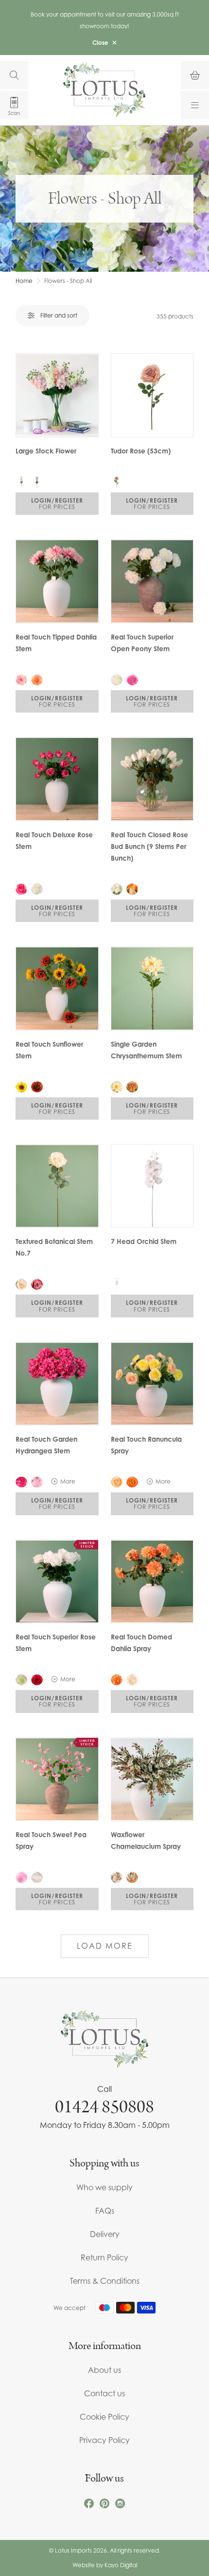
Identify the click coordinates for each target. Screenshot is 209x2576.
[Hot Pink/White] (21, 1877)
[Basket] (195, 75)
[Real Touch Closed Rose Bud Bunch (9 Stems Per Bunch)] (152, 779)
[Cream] (21, 482)
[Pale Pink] (21, 679)
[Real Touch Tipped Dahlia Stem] (57, 581)
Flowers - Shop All (68, 281)
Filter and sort (59, 315)
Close (100, 43)
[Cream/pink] (117, 1877)
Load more (105, 1946)
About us (104, 2370)
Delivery (105, 2234)
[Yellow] (21, 1087)
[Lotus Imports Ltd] (104, 90)
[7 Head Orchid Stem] (152, 1186)
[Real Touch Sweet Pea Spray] (57, 1779)
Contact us (104, 2393)
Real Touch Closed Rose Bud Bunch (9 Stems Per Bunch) (149, 846)
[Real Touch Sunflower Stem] (57, 988)
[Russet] (37, 1087)
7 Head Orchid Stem (144, 1241)
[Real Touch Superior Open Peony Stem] (152, 581)
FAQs (105, 2211)
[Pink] (37, 1284)
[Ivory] (37, 1877)
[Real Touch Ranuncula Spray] (152, 1384)
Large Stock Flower (46, 451)
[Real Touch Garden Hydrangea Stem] (57, 1384)
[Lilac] (37, 482)
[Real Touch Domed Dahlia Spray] (152, 1582)
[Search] (14, 75)
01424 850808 (104, 2107)
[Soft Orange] (37, 679)
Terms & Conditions (105, 2281)
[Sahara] (117, 679)
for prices (57, 504)
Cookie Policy (104, 2417)
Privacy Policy (104, 2440)
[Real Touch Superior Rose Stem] (57, 1582)
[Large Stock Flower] (57, 395)
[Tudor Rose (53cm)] (152, 395)
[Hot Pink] (132, 679)
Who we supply (104, 2187)
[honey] (132, 1087)
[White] (37, 889)
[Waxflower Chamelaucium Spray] (152, 1779)
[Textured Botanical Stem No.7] (57, 1186)
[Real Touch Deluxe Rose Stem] (57, 779)
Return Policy (104, 2257)
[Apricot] (117, 1482)
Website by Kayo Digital (105, 2565)
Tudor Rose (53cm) (141, 451)
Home (24, 281)
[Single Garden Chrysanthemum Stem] (152, 988)
